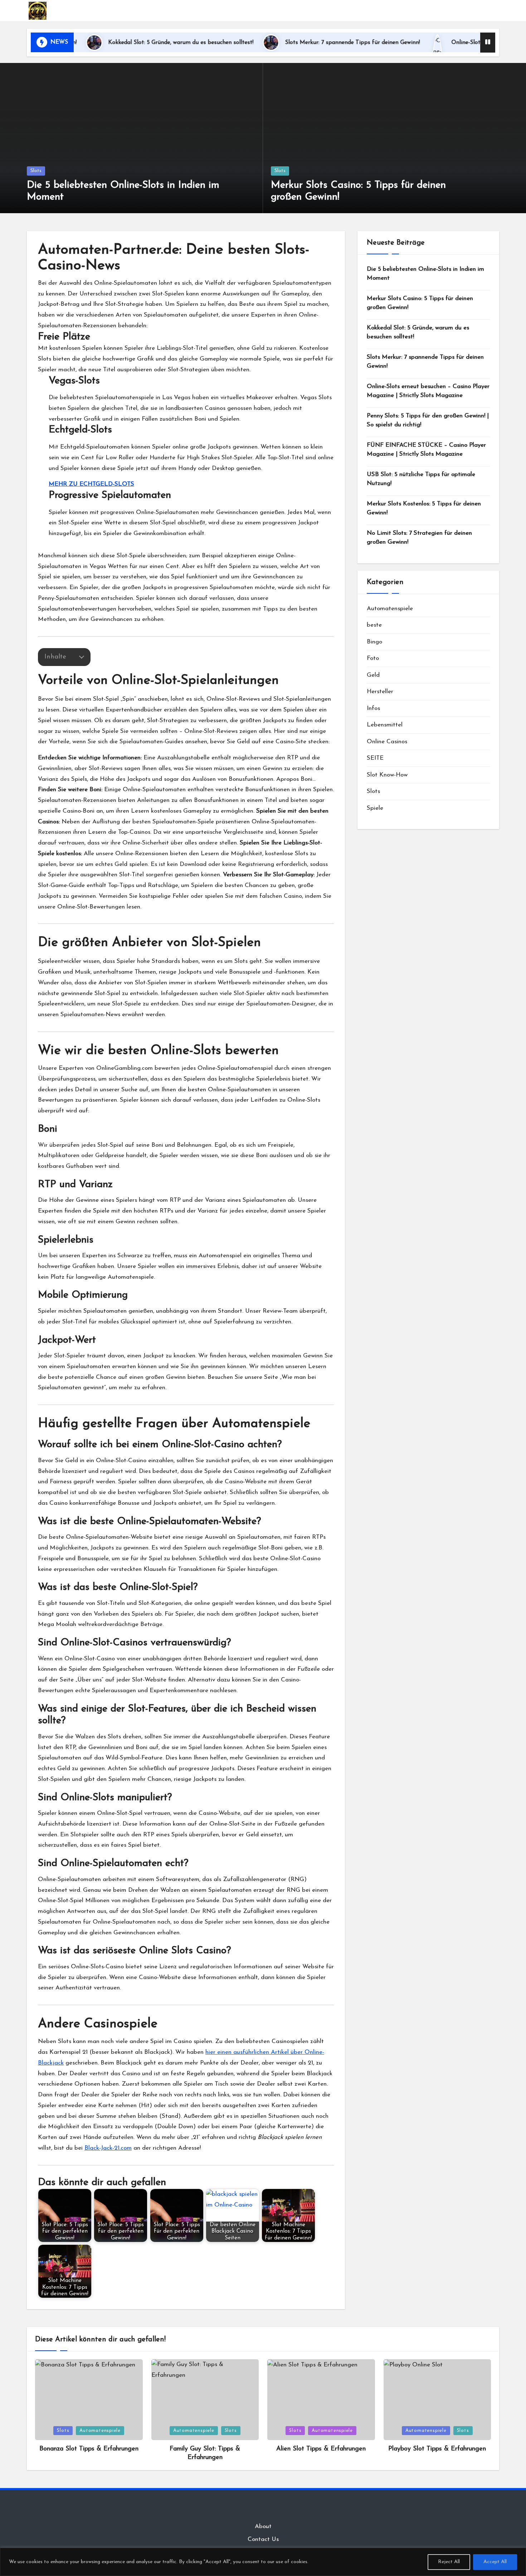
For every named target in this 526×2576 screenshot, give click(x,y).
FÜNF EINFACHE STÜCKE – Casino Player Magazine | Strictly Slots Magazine (426, 450)
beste (374, 625)
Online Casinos (387, 742)
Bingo (374, 642)
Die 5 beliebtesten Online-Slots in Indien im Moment (425, 274)
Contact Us (263, 2539)
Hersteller (380, 692)
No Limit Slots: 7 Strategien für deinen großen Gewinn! (419, 538)
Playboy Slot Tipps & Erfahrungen (437, 2449)
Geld (373, 675)
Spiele (375, 808)
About (263, 2526)
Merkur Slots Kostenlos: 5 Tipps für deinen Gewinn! (424, 508)
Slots (36, 171)
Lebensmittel (385, 725)
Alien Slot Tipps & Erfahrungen (321, 2449)
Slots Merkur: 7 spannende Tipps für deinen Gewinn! (287, 43)
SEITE (375, 758)
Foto (373, 658)
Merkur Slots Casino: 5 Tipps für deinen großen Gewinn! (420, 303)
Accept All (495, 2562)
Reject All (449, 2562)
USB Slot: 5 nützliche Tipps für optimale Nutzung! (421, 479)
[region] (263, 2562)
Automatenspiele (390, 609)
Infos (373, 708)
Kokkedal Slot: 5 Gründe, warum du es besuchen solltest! (115, 43)
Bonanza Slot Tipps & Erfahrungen (89, 2449)
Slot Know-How (387, 775)
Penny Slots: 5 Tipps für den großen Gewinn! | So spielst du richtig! (428, 420)
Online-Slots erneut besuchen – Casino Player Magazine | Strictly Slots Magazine (428, 391)
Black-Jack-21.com (108, 2148)
